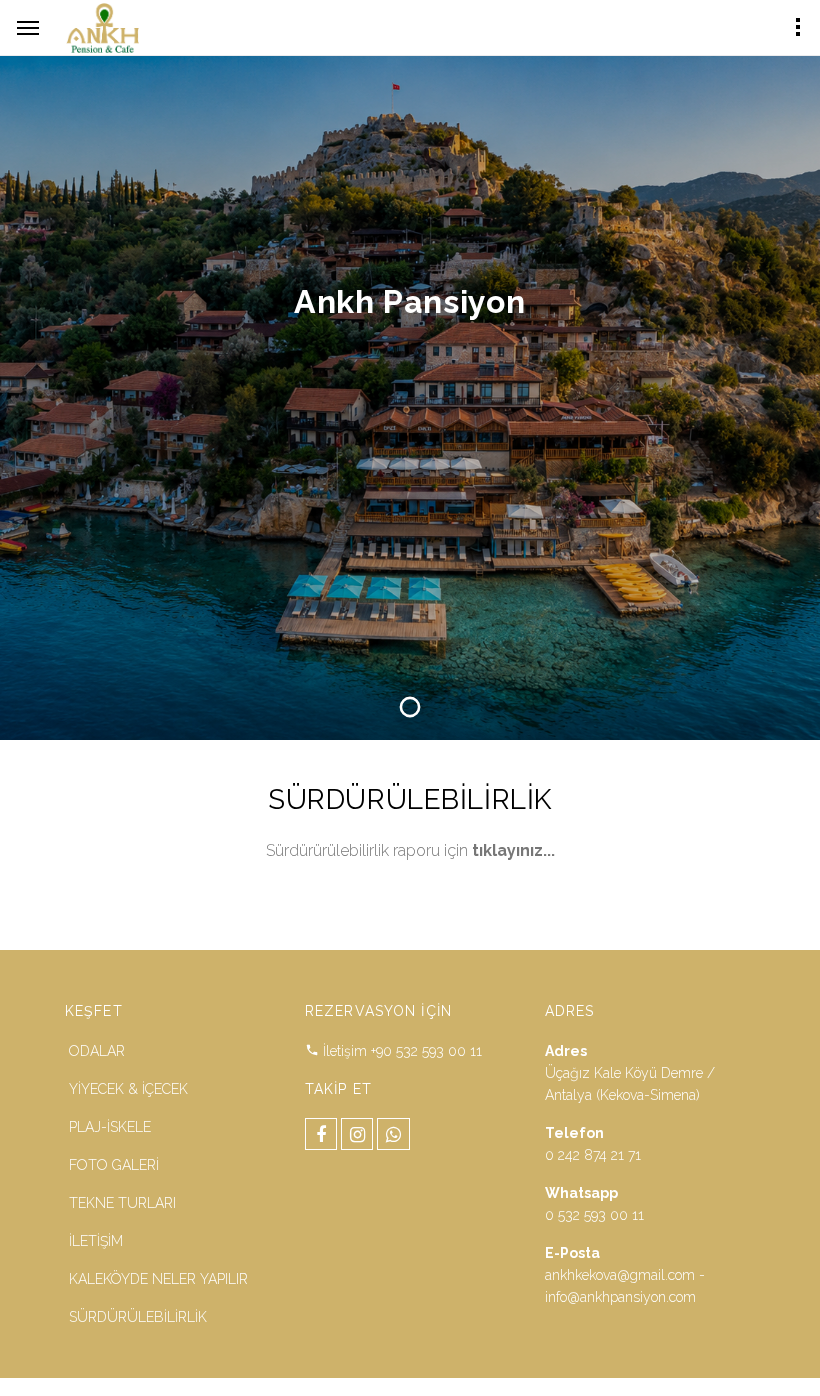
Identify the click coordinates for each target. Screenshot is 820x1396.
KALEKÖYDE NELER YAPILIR (158, 1279)
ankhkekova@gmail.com (620, 1275)
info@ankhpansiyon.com (620, 1297)
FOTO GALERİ (114, 1165)
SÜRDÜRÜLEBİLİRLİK (138, 1317)
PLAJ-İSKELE (110, 1127)
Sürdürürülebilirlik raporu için (410, 850)
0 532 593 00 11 (594, 1215)
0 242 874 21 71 (593, 1155)
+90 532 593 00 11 (426, 1051)
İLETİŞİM (96, 1241)
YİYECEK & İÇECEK (128, 1089)
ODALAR (97, 1051)
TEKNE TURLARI (122, 1203)
